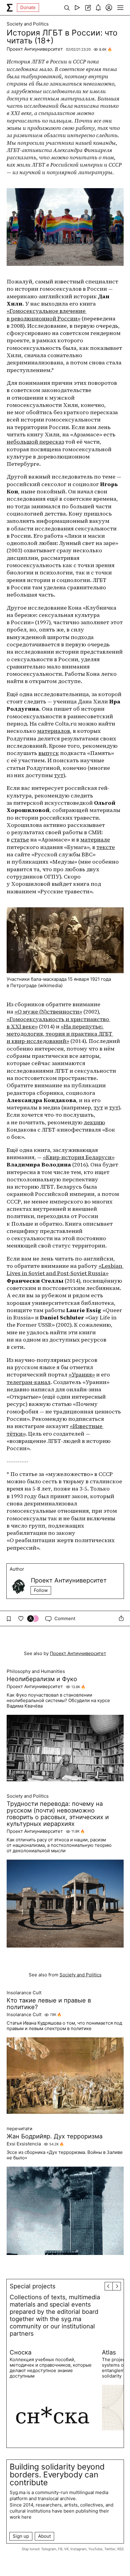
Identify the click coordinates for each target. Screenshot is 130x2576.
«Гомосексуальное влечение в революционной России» (47, 315)
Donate (28, 7)
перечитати (19, 2129)
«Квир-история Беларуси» (79, 1157)
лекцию (94, 1122)
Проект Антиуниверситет (35, 49)
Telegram (49, 2549)
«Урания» (82, 1374)
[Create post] (88, 8)
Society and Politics (28, 24)
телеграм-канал (29, 1382)
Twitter (110, 2549)
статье (20, 839)
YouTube (95, 2549)
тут (59, 775)
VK (66, 2549)
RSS (120, 2549)
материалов (54, 731)
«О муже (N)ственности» (48, 1012)
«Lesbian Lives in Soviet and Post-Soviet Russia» (65, 1269)
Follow (41, 1590)
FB (60, 2549)
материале (95, 839)
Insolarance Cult (24, 1993)
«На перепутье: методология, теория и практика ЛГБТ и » (60, 1034)
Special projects (32, 2286)
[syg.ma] (10, 8)
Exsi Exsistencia (24, 2144)
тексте (106, 847)
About (44, 2536)
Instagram (78, 2549)
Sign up (21, 2536)
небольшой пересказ (35, 442)
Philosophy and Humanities (36, 1671)
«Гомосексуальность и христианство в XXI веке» (58, 1023)
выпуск (49, 753)
